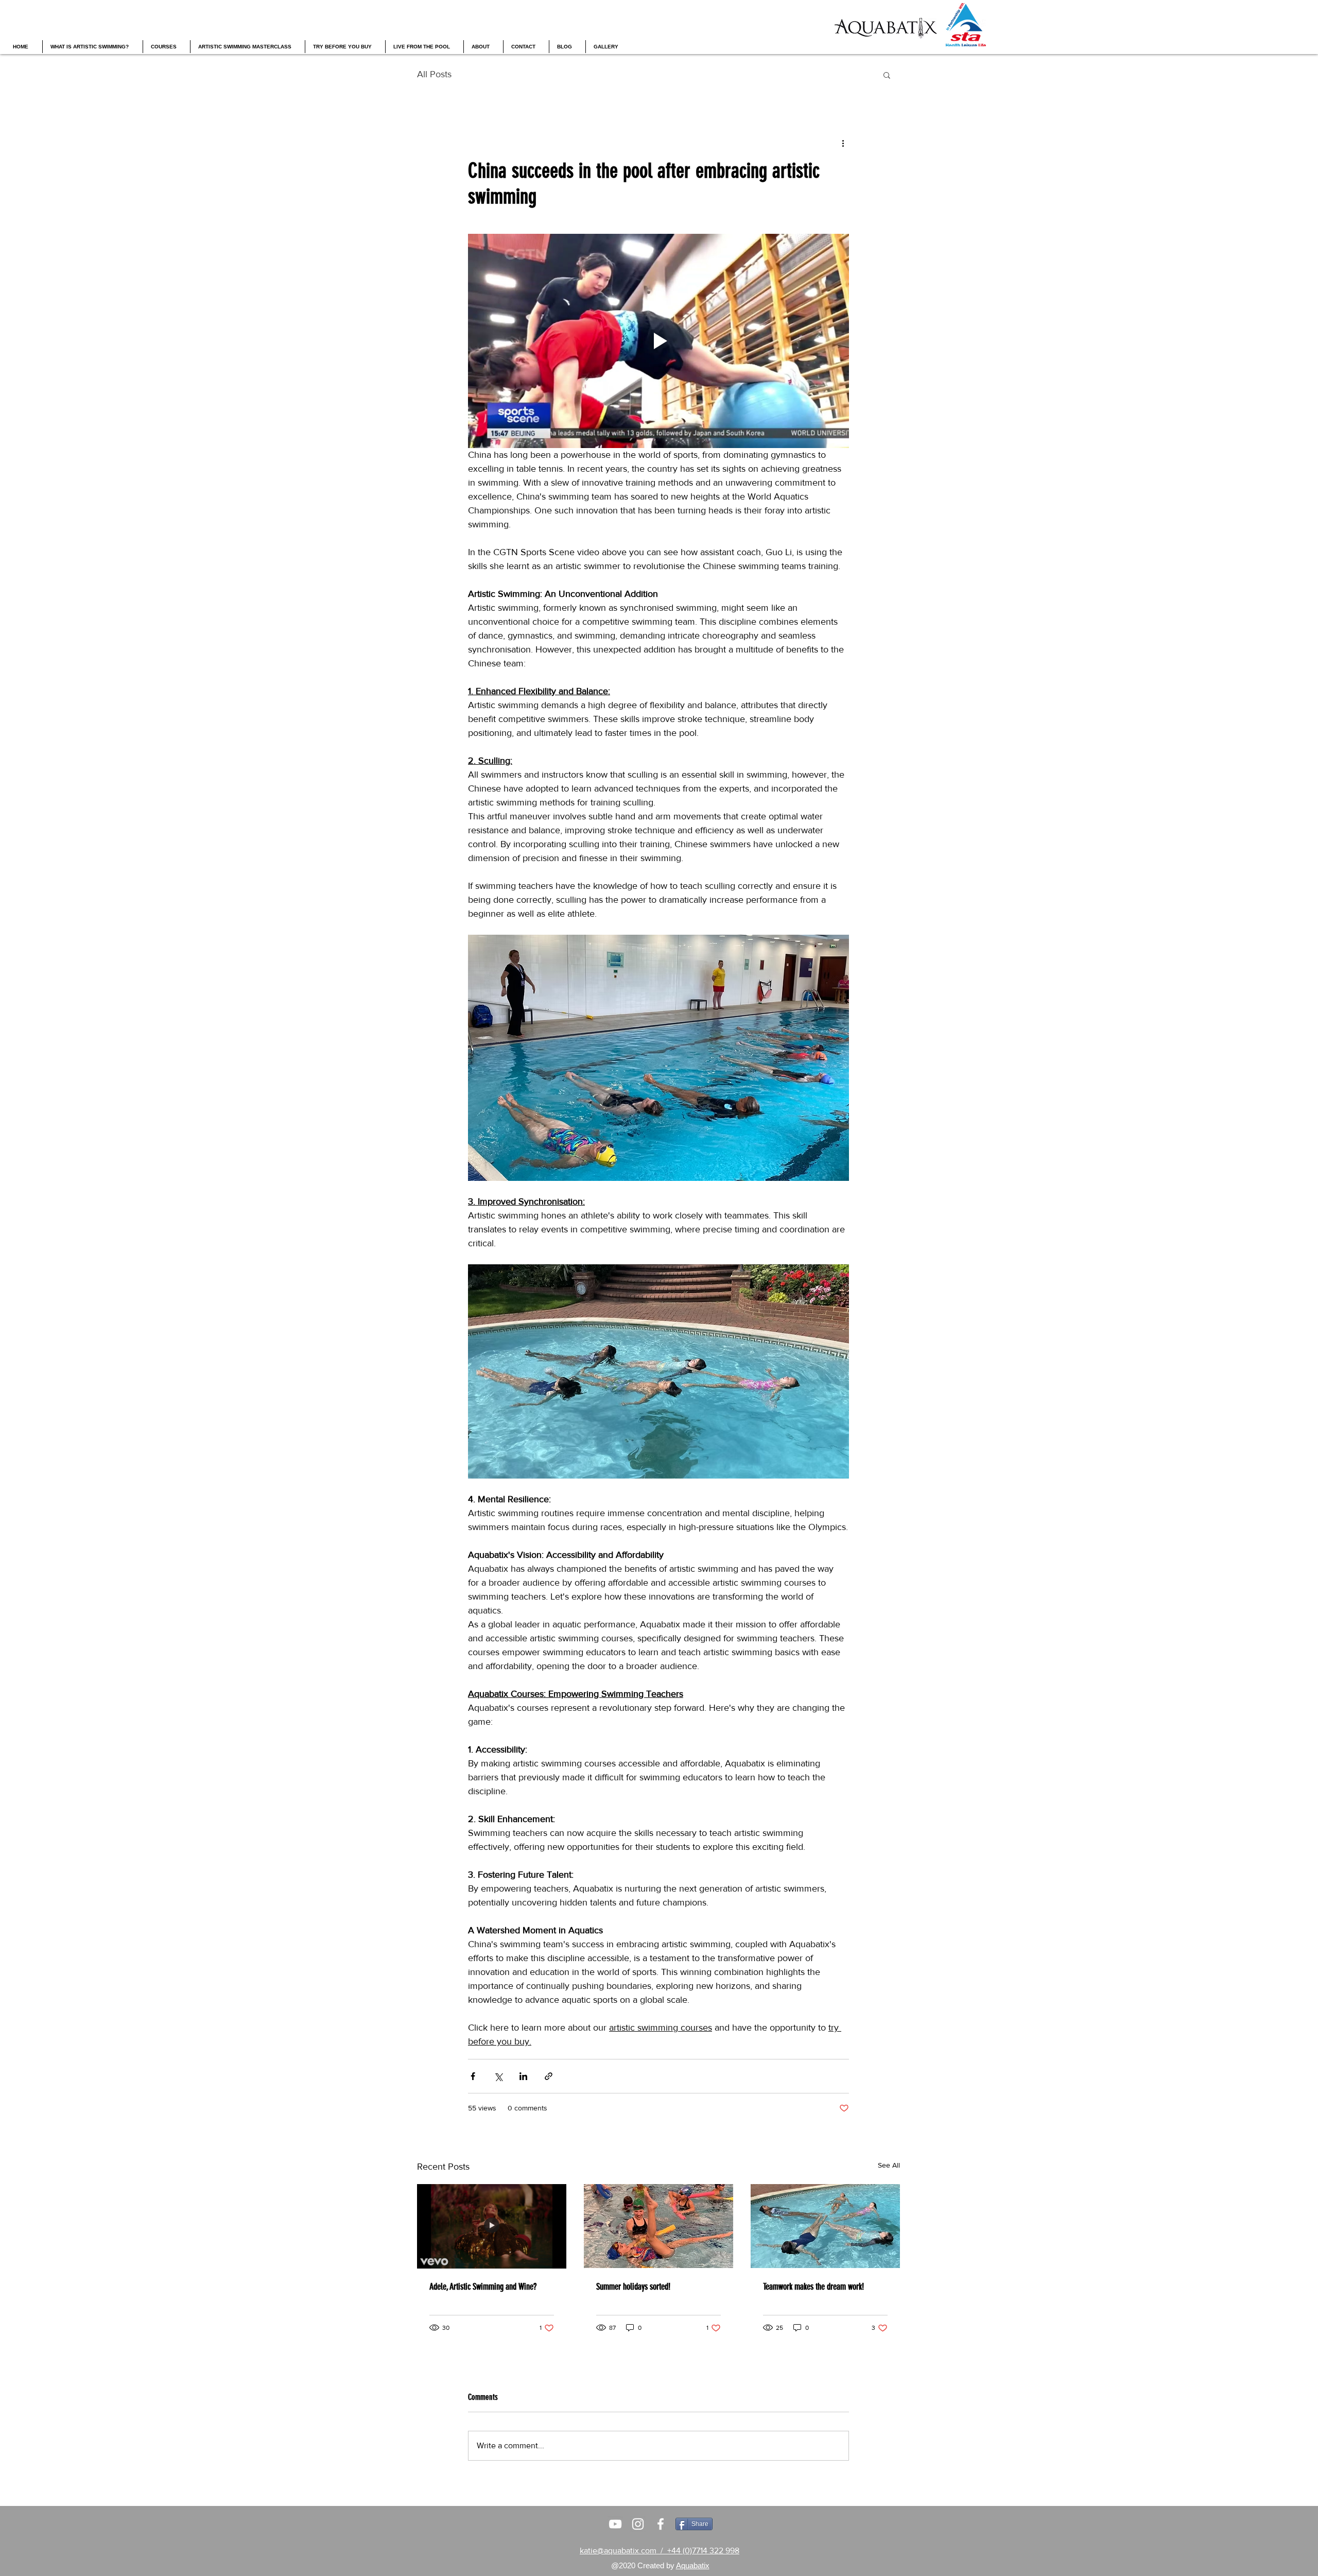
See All (889, 2165)
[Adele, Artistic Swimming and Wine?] (492, 2226)
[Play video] (658, 341)
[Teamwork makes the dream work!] (825, 2226)
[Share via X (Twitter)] (498, 2076)
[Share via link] (549, 2076)
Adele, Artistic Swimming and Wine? (483, 2287)
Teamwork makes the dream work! (813, 2287)
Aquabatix (693, 2565)
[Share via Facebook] (473, 2076)
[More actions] (843, 143)
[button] (887, 75)
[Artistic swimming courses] (615, 2524)
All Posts (434, 74)
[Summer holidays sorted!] (658, 2226)
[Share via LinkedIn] (523, 2076)
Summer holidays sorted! (633, 2287)
